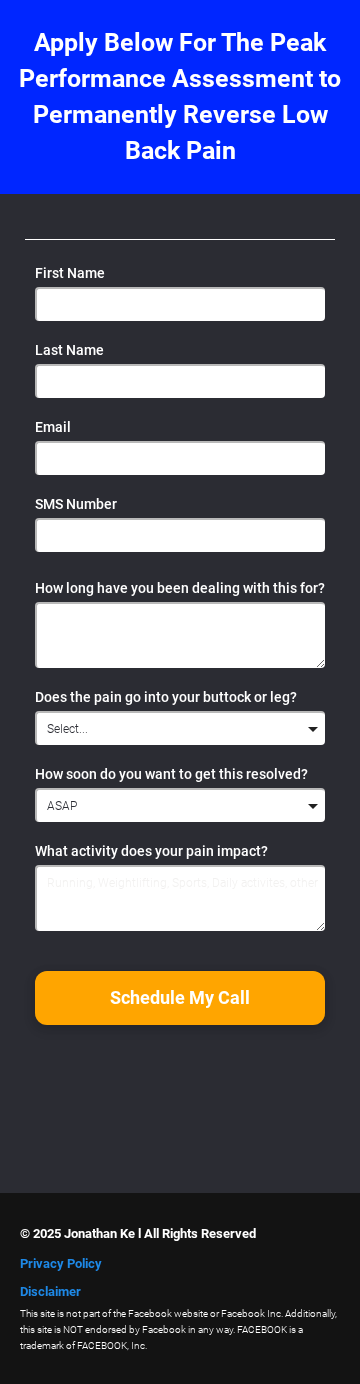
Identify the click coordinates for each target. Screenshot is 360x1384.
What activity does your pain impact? (151, 851)
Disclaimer (50, 1291)
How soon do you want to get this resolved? (171, 774)
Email (53, 427)
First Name (70, 273)
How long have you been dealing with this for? (180, 588)
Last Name (69, 350)
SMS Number (76, 504)
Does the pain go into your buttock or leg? (166, 697)
